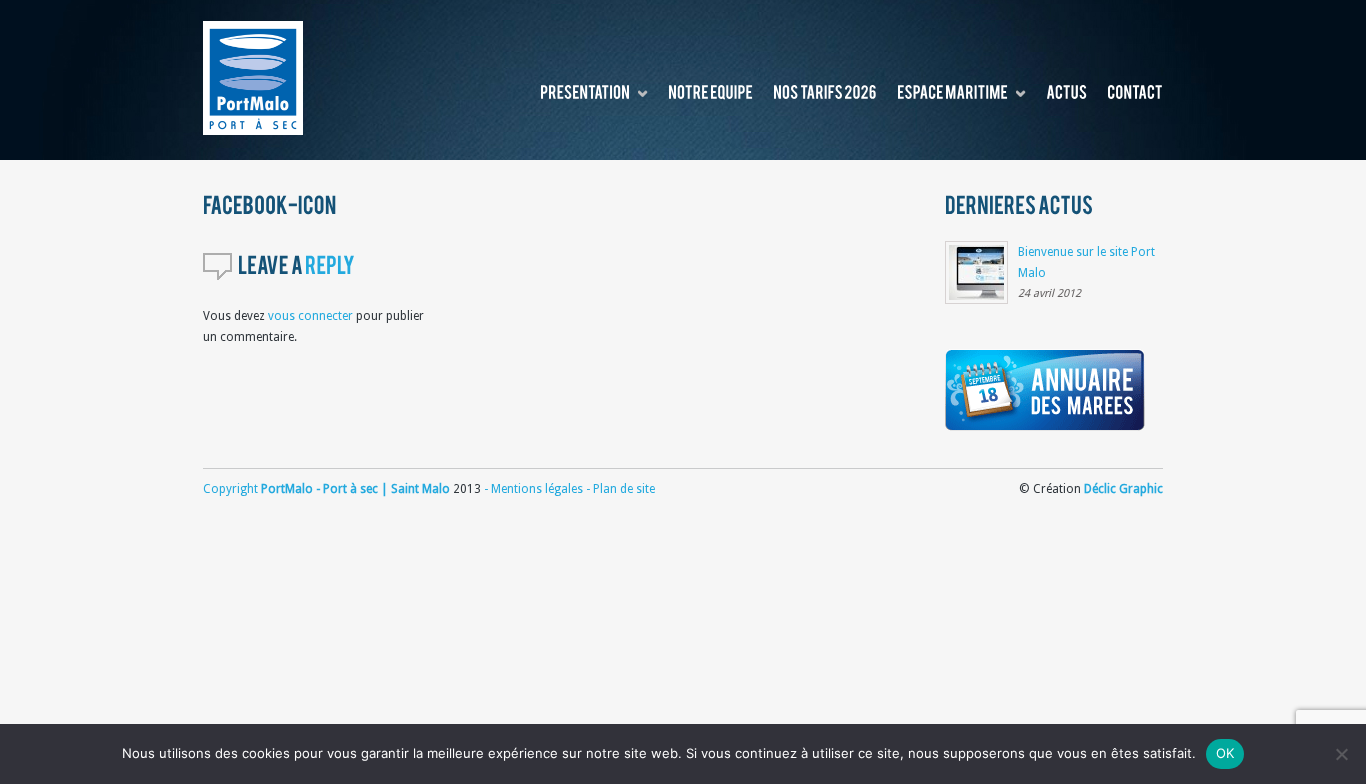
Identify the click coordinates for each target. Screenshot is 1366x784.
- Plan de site (619, 489)
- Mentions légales (533, 489)
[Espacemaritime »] (952, 93)
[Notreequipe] (710, 93)
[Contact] (1135, 93)
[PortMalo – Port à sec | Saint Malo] (253, 78)
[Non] (1341, 754)
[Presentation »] (585, 93)
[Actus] (1066, 93)
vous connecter (310, 316)
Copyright (232, 489)
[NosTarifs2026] (825, 93)
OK (1225, 753)
